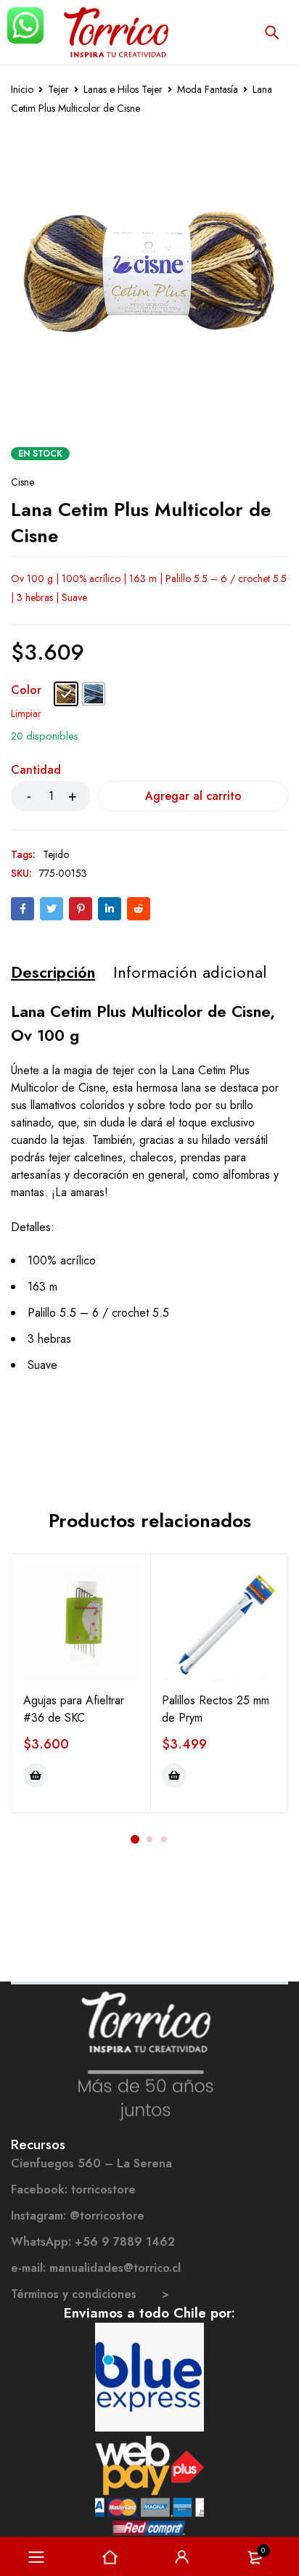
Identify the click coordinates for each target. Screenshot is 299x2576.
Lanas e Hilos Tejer (123, 89)
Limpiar (26, 713)
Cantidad (36, 770)
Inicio (22, 89)
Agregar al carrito (193, 796)
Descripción (53, 972)
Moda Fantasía (208, 89)
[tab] (53, 972)
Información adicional (190, 972)
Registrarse (182, 2557)
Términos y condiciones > (90, 2294)
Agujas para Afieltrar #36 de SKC (74, 1709)
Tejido (56, 854)
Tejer (58, 89)
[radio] (66, 694)
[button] (36, 1775)
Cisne (22, 482)
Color (26, 691)
